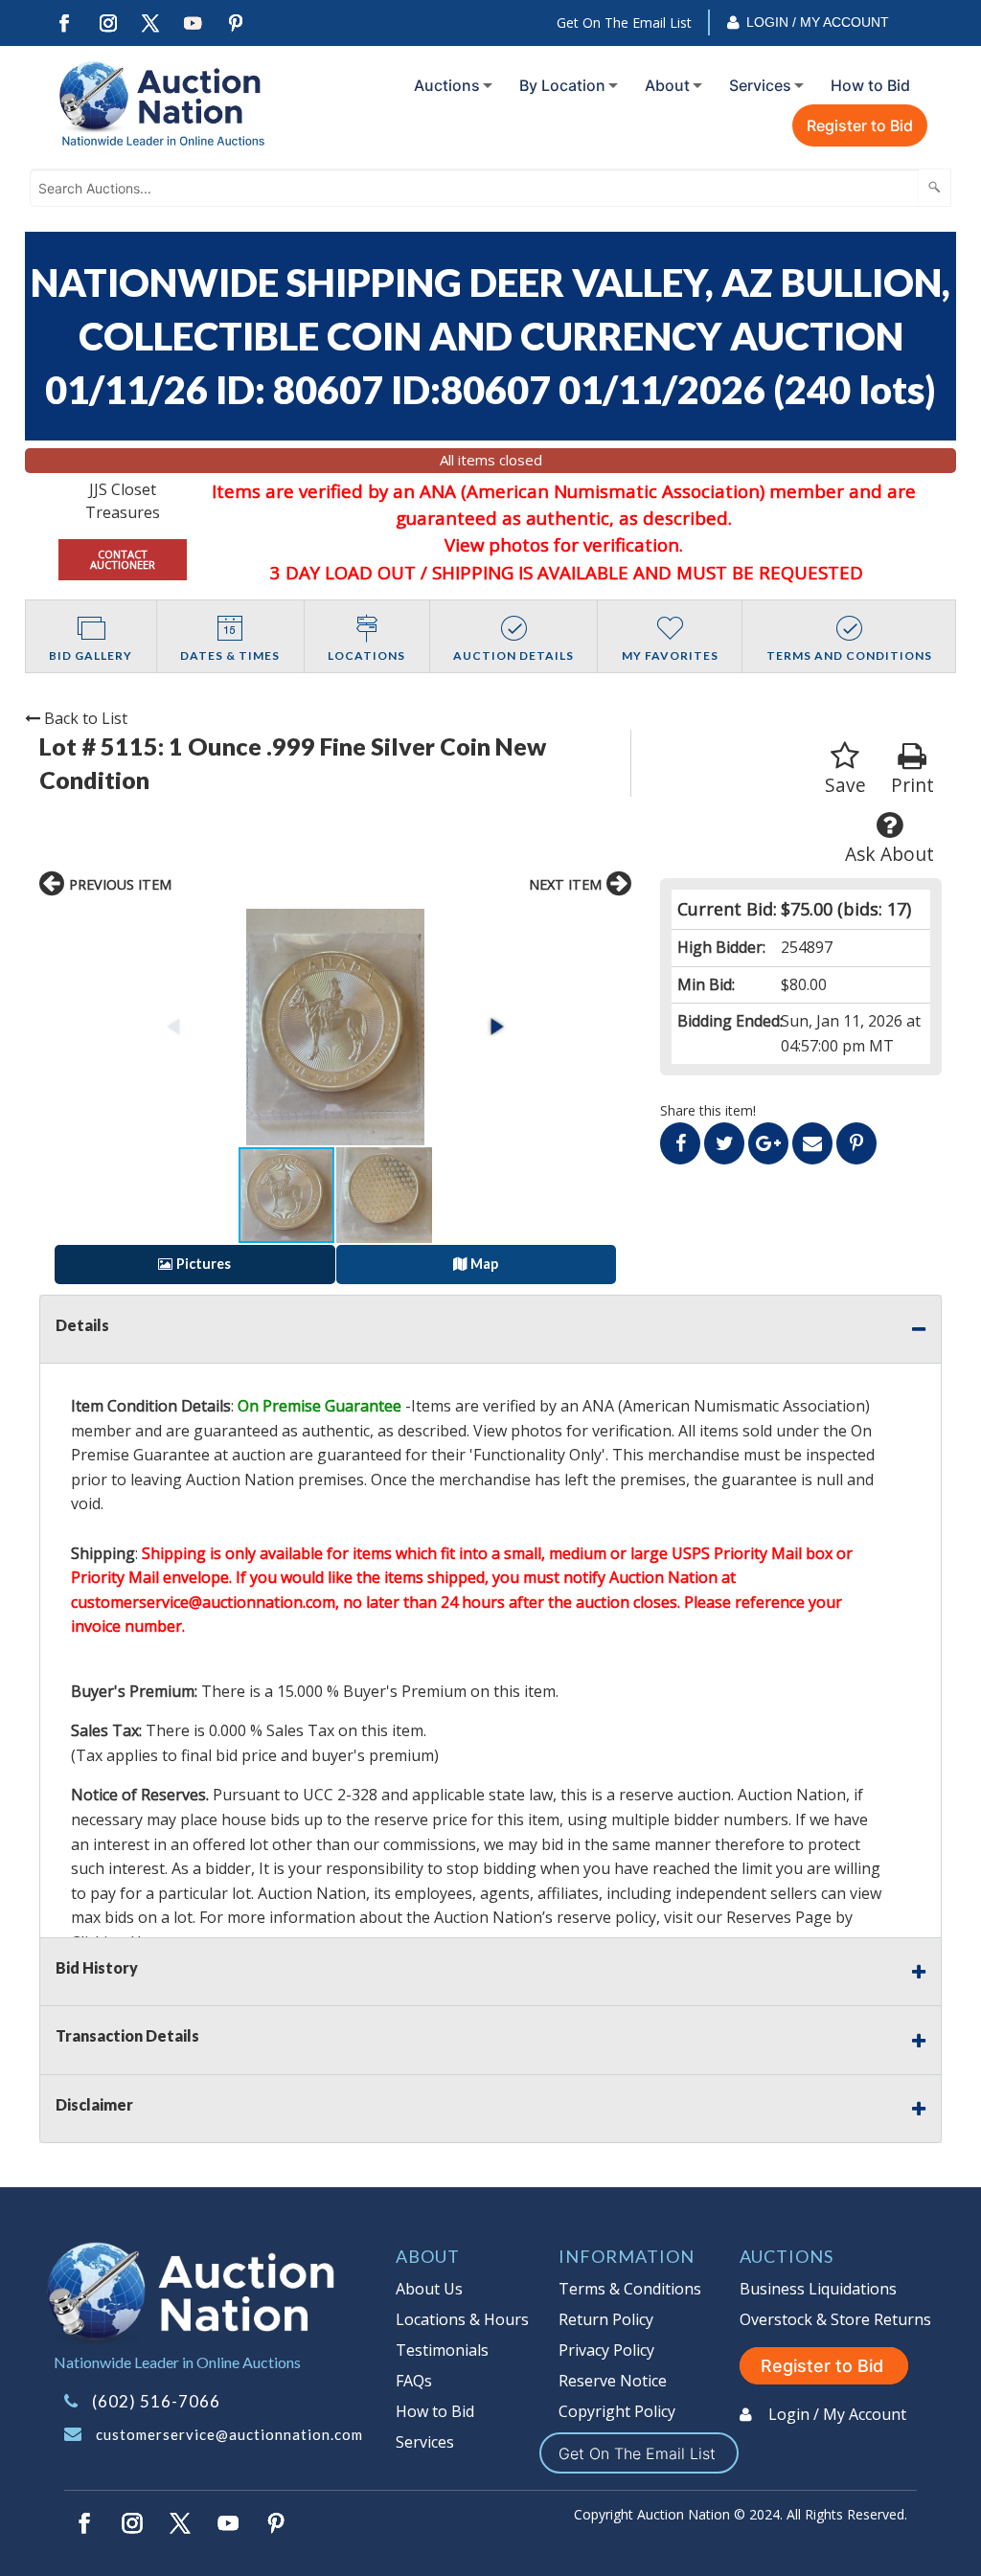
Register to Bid (860, 125)
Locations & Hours (462, 2319)
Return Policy (606, 2319)
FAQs (414, 2381)
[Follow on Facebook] (64, 23)
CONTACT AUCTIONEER (123, 559)
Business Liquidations (818, 2289)
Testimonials (442, 2350)
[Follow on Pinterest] (237, 23)
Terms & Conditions (630, 2289)
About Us (429, 2289)
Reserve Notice (613, 2381)
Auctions (447, 85)
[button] (336, 1027)
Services (760, 85)
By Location (562, 85)
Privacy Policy (606, 2350)
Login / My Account (818, 22)
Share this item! (708, 1110)
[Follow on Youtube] (194, 23)
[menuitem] (449, 85)
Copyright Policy (617, 2411)
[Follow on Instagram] (107, 23)
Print (913, 785)
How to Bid (870, 85)
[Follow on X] (150, 23)
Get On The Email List (624, 23)
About (667, 85)
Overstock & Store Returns (835, 2319)
